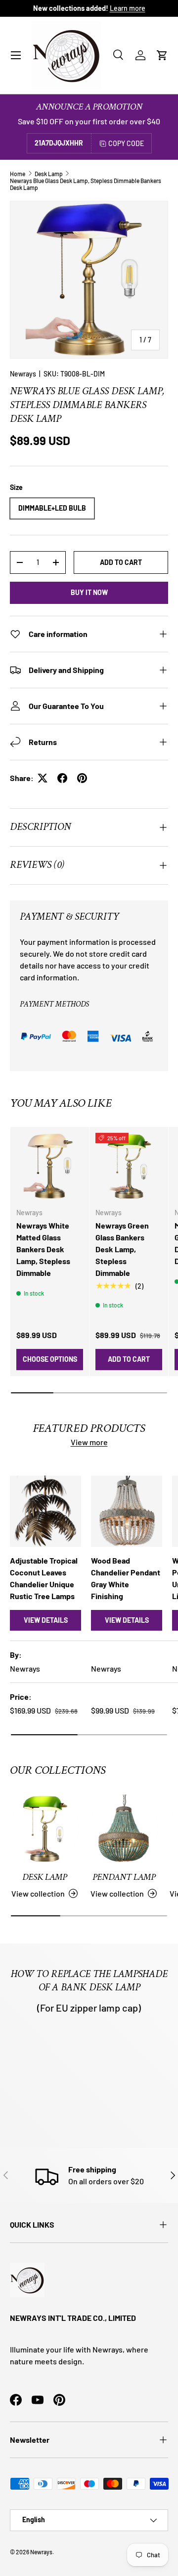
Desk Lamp (49, 174)
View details (46, 1620)
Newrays (23, 374)
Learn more (128, 8)
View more (89, 1442)
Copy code (126, 143)
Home (18, 174)
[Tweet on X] (43, 778)
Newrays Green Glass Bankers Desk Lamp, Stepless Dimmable (122, 1249)
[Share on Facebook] (62, 778)
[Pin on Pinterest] (82, 778)
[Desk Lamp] (44, 1829)
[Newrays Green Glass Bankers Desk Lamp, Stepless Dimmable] (129, 1166)
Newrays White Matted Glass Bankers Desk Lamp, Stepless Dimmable (43, 1249)
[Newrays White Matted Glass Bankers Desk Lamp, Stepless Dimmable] (50, 1166)
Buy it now (89, 592)
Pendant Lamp (124, 1877)
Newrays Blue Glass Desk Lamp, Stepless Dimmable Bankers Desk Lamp (86, 184)
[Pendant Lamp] (124, 1829)
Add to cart (121, 562)
